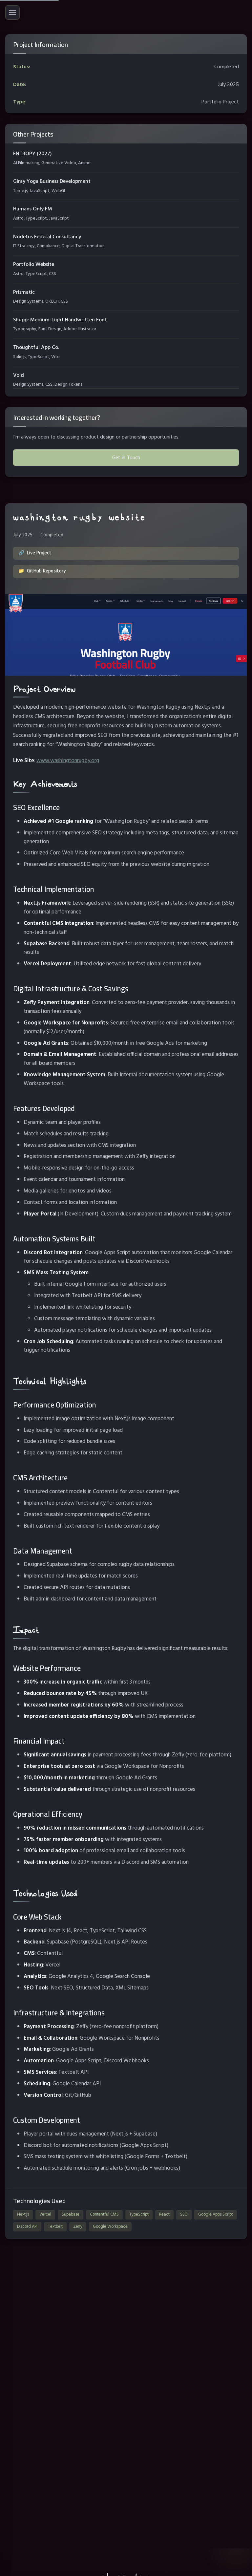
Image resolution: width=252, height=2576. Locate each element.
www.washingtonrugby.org (68, 760)
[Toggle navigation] (12, 12)
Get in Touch (126, 457)
